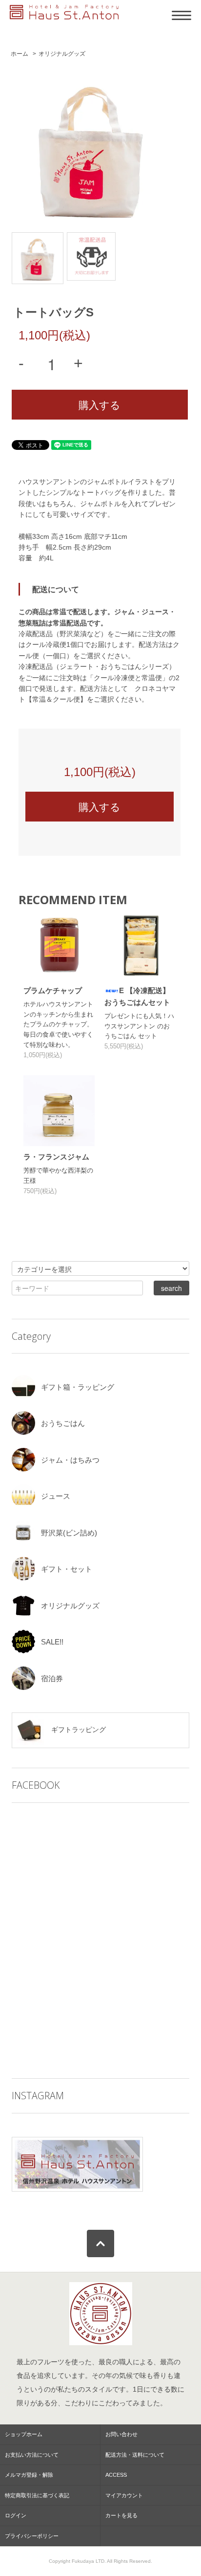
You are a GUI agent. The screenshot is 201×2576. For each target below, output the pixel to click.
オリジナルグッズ (62, 54)
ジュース (56, 1496)
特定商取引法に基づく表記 (37, 2495)
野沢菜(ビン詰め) (69, 1533)
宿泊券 (52, 1678)
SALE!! (52, 1642)
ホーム (20, 54)
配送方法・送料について (135, 2455)
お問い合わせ (121, 2434)
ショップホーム (24, 2434)
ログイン (16, 2515)
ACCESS (116, 2475)
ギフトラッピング (78, 1730)
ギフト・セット (67, 1569)
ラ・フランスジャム (56, 1157)
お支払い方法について (32, 2455)
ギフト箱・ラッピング (78, 1387)
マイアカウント (124, 2495)
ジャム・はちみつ (70, 1460)
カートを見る (121, 2515)
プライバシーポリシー (32, 2536)
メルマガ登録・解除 (29, 2475)
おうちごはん (63, 1423)
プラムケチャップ (53, 990)
